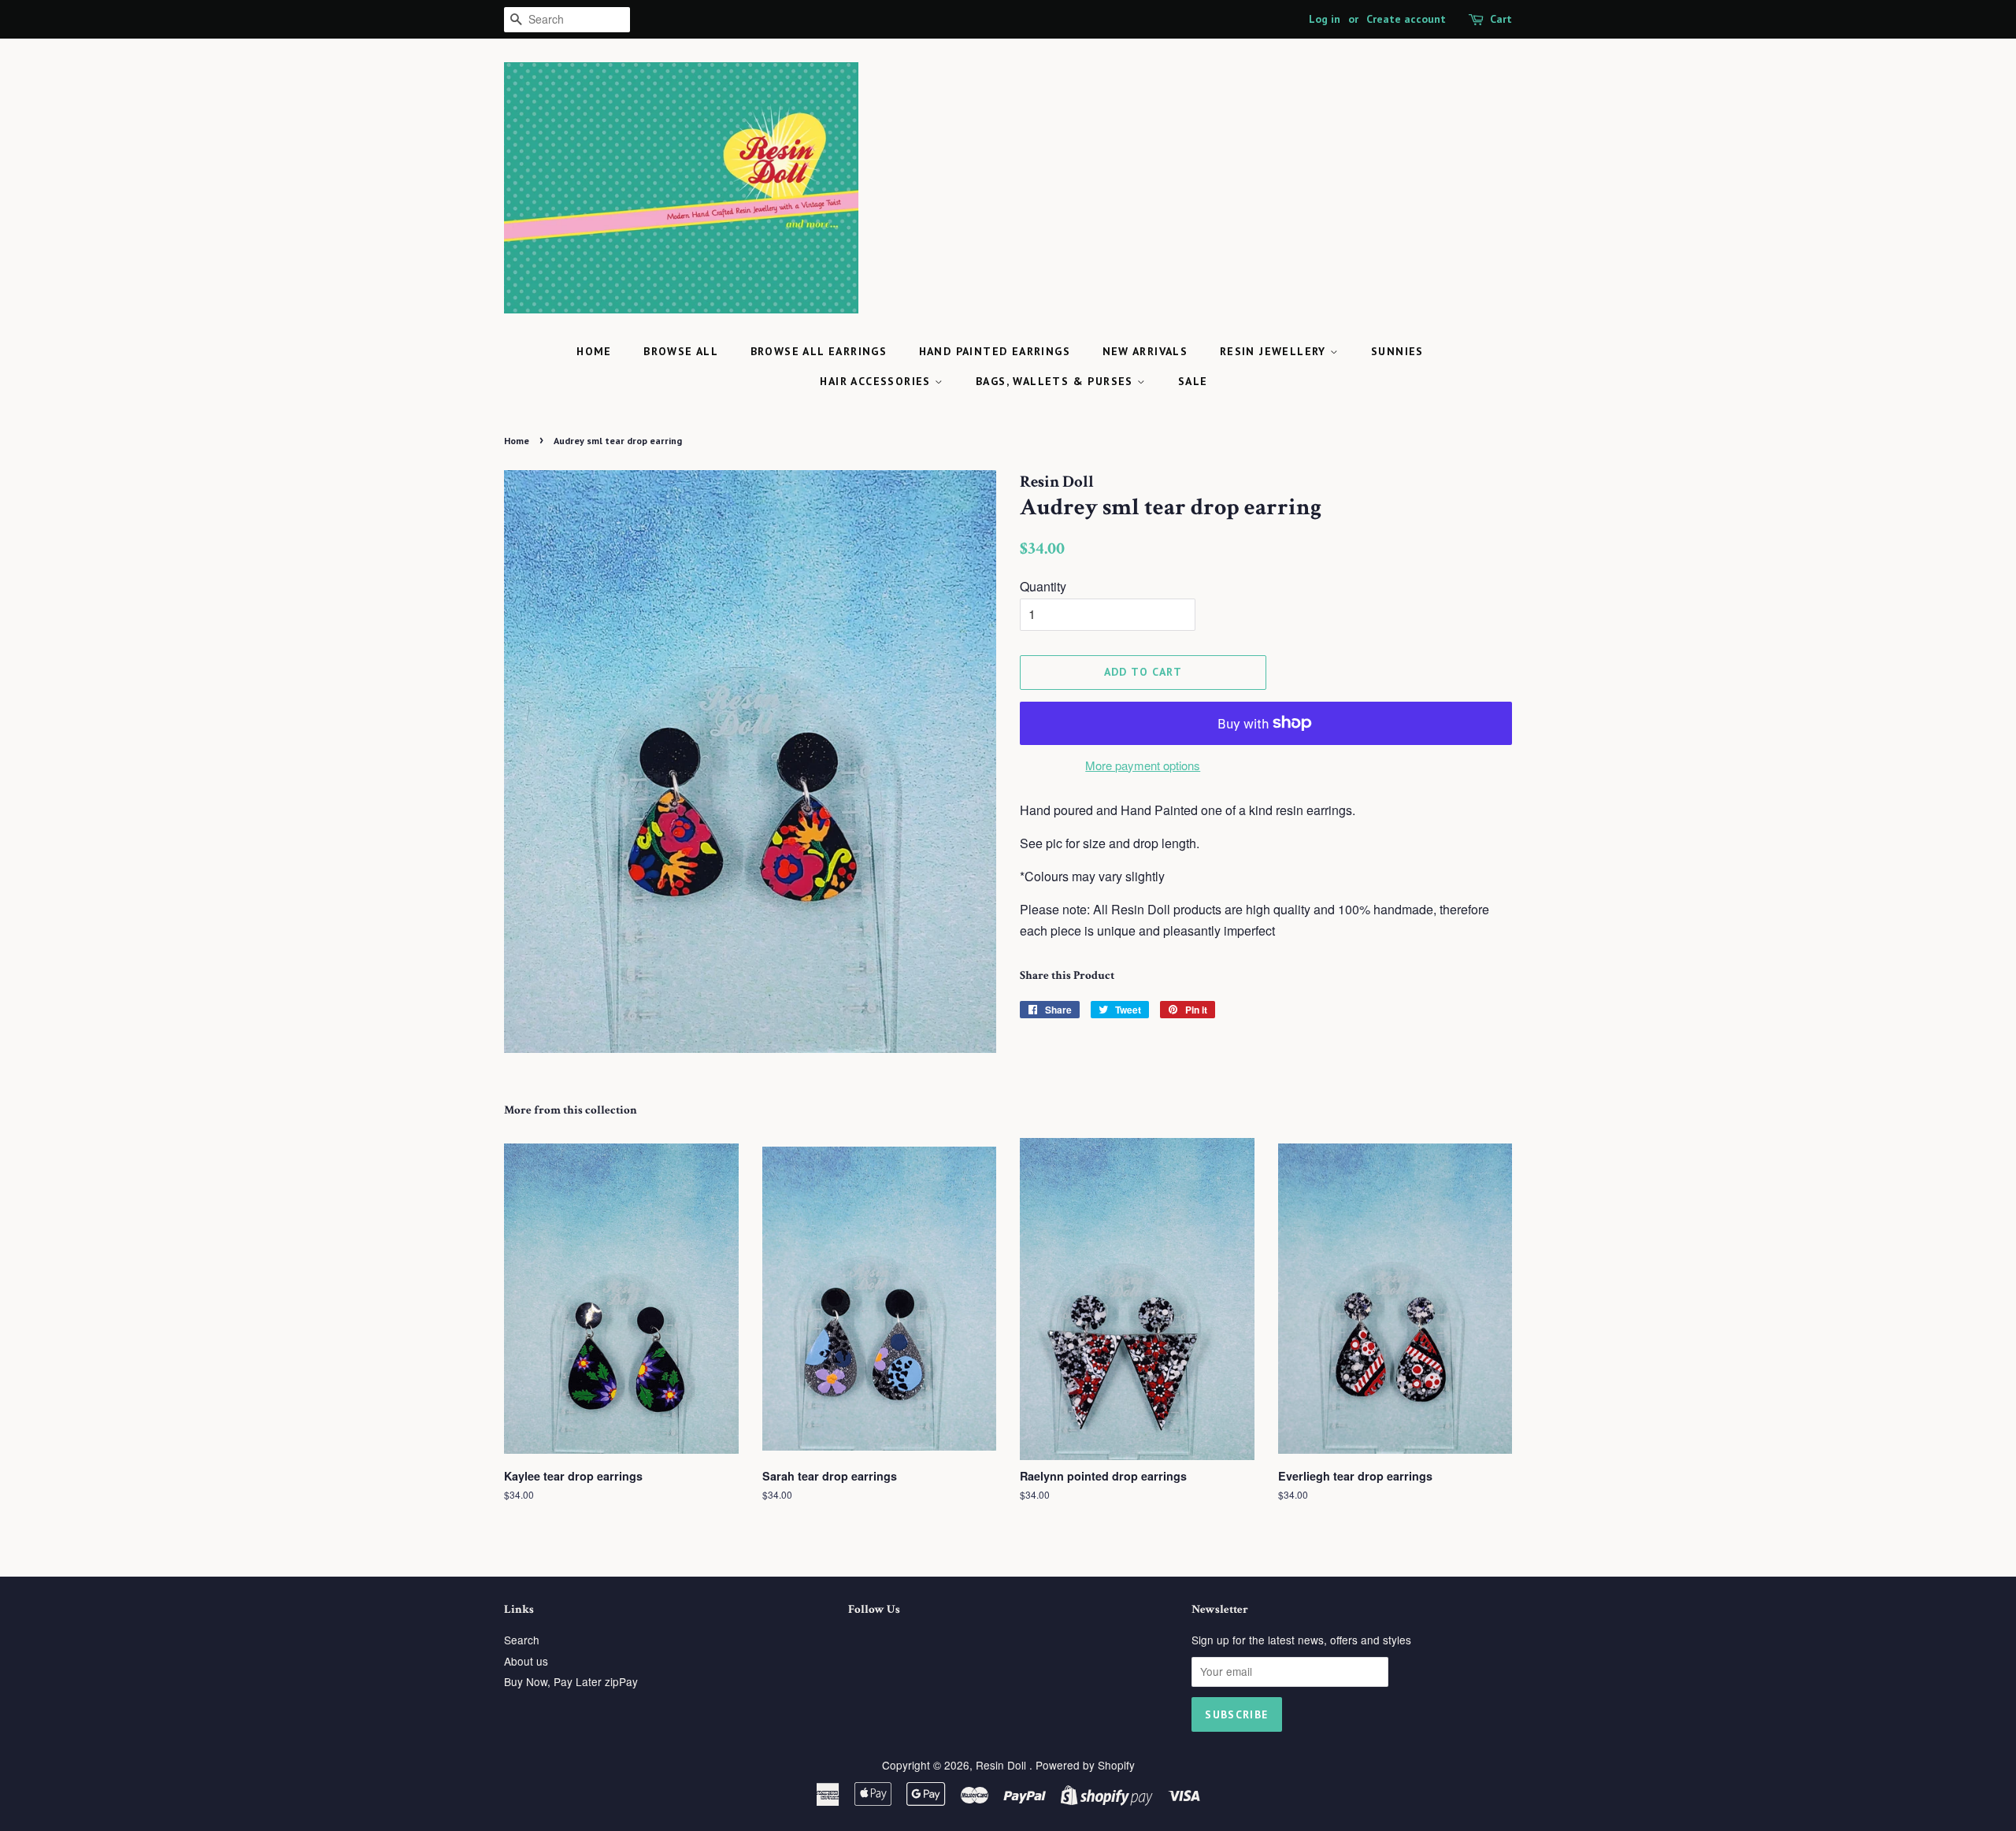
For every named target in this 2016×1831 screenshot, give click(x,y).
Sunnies (1397, 351)
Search (522, 1640)
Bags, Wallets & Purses (1056, 381)
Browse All (681, 351)
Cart (1501, 19)
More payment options (1143, 765)
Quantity (1043, 586)
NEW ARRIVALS (1145, 351)
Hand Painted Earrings (995, 351)
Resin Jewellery (1275, 351)
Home (594, 351)
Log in (1325, 19)
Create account (1406, 19)
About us (526, 1661)
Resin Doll (1002, 1765)
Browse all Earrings (819, 351)
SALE (1193, 381)
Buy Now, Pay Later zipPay (571, 1681)
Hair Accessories (877, 381)
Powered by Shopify (1085, 1765)
